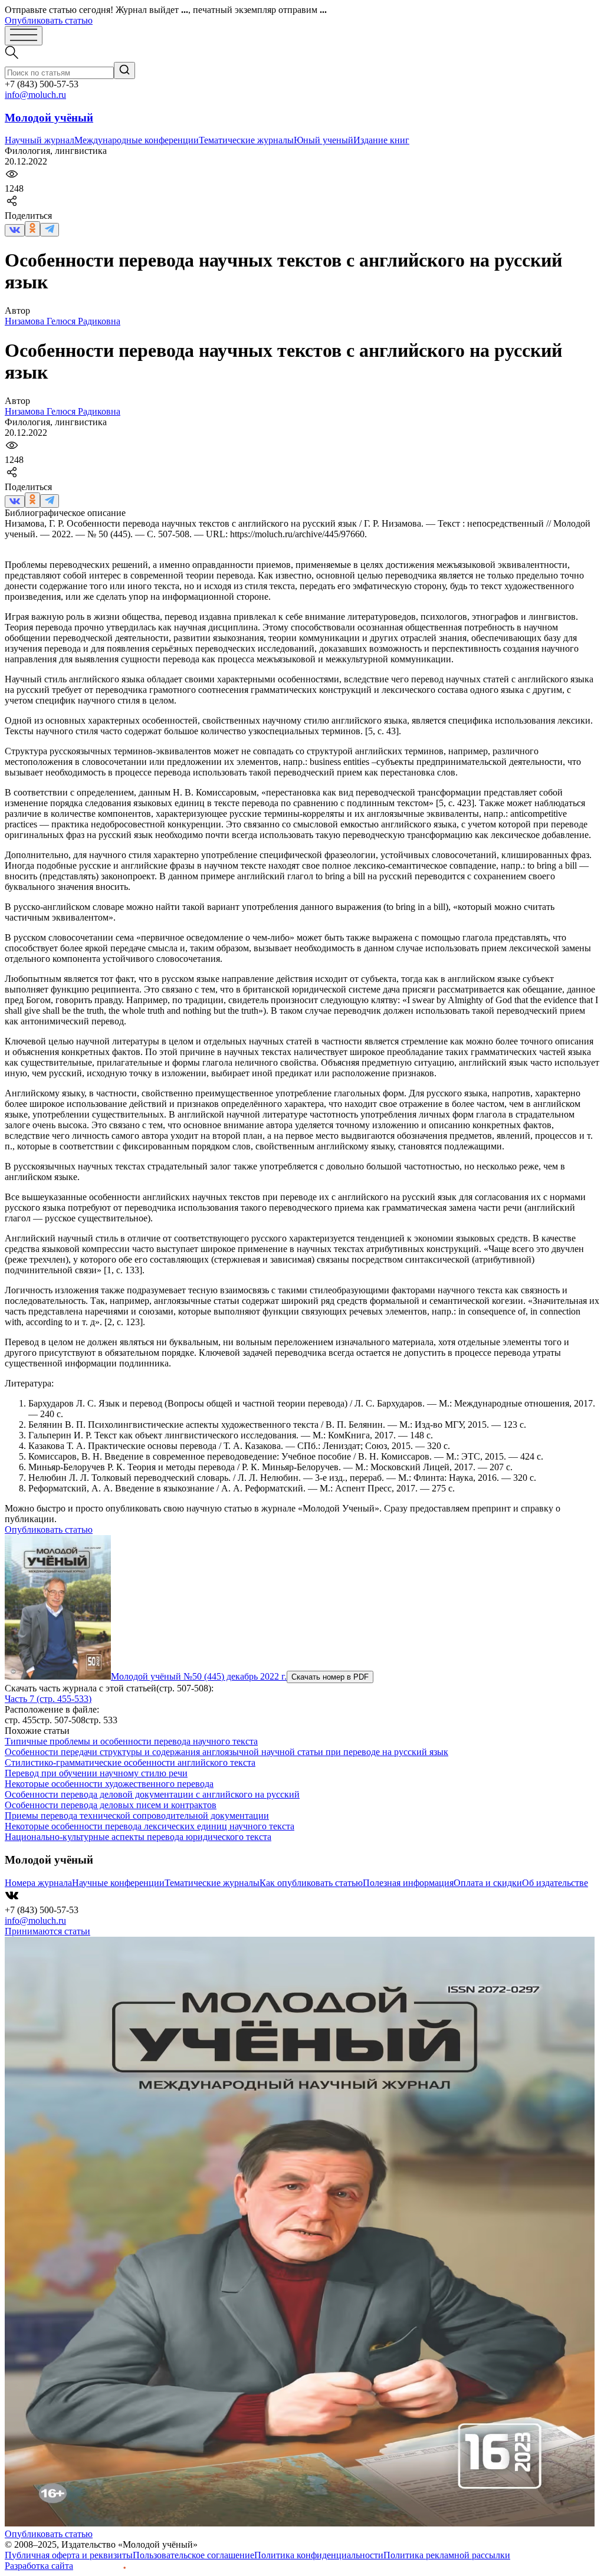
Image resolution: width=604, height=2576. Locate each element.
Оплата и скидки (488, 1883)
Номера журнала (38, 1883)
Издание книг (381, 140)
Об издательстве (555, 1883)
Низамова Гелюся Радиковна (63, 321)
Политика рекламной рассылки (447, 2555)
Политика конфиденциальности (319, 2555)
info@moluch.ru (35, 95)
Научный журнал (40, 140)
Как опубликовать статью (311, 1883)
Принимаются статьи (47, 1931)
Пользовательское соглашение (193, 2555)
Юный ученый (324, 140)
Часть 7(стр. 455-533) (48, 1699)
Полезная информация (408, 1883)
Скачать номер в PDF (330, 1677)
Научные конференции (118, 1883)
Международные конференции (137, 140)
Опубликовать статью (49, 20)
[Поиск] (124, 70)
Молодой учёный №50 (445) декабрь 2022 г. (199, 1676)
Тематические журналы (246, 140)
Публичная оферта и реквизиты (69, 2555)
